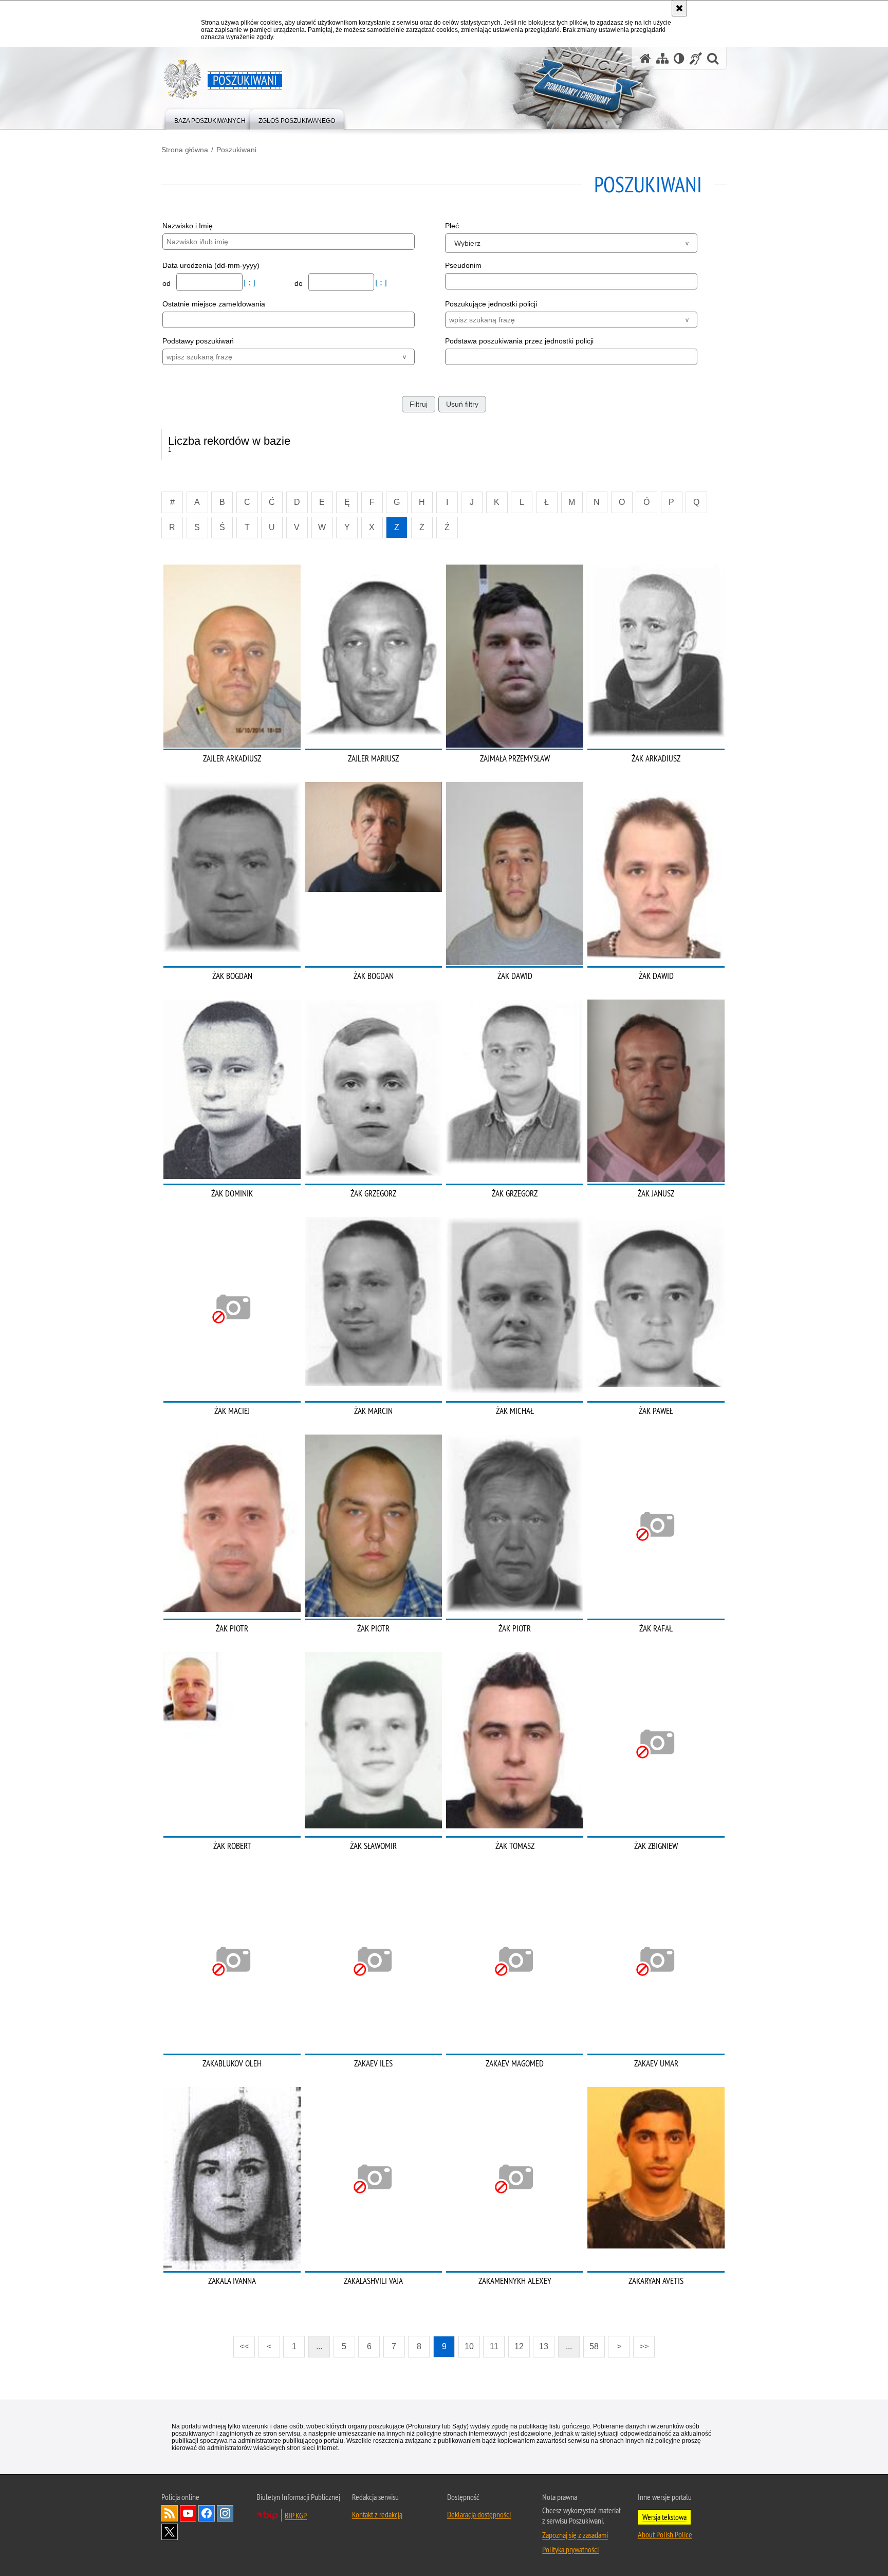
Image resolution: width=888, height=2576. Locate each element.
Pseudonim (463, 265)
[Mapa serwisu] (662, 58)
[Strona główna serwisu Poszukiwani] (645, 58)
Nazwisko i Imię (188, 226)
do (300, 283)
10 (469, 2346)
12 (519, 2346)
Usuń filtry (462, 404)
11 (494, 2346)
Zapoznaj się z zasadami (575, 2535)
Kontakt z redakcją (377, 2514)
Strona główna (185, 150)
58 (594, 2346)
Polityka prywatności (570, 2549)
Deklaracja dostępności (479, 2514)
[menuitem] (210, 119)
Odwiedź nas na (188, 2513)
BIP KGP (296, 2515)
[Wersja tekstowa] (679, 58)
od (168, 283)
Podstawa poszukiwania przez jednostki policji (519, 341)
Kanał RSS (170, 2513)
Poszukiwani (236, 150)
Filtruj (419, 404)
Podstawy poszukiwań (198, 341)
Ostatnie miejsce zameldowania (214, 304)
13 (544, 2346)
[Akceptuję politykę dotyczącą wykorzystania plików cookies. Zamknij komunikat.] (679, 8)
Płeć (452, 226)
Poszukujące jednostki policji (491, 304)
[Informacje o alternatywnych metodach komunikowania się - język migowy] (696, 58)
